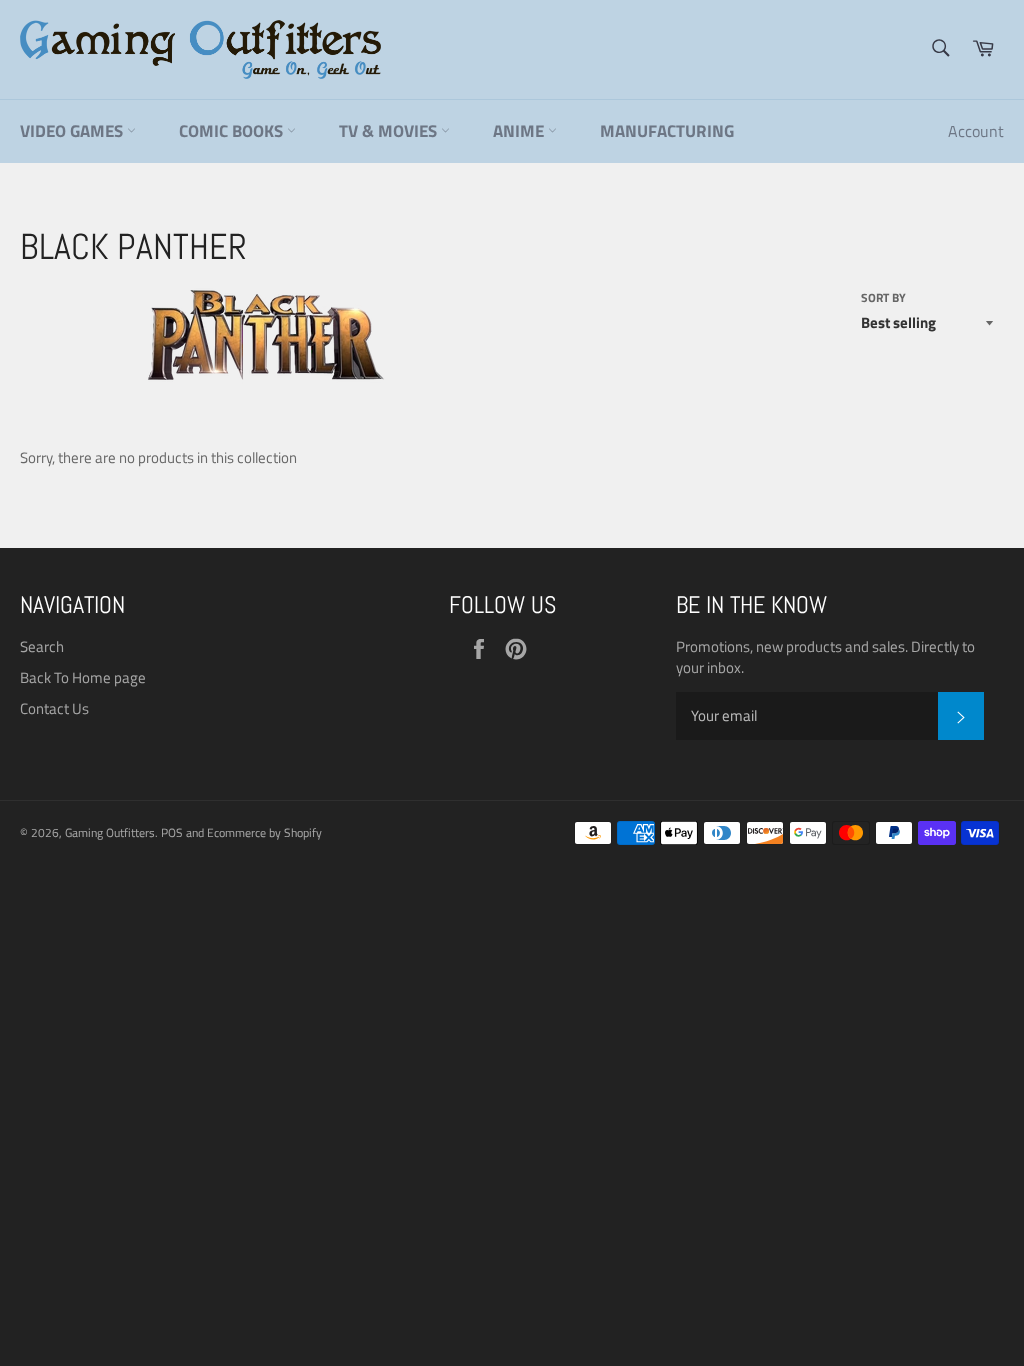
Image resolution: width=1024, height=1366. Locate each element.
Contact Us (54, 708)
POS (172, 832)
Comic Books (233, 131)
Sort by (883, 298)
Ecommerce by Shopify (264, 832)
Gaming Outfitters (110, 832)
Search (42, 646)
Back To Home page (83, 677)
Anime (520, 131)
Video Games (73, 131)
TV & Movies (390, 131)
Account (976, 131)
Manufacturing (667, 131)
